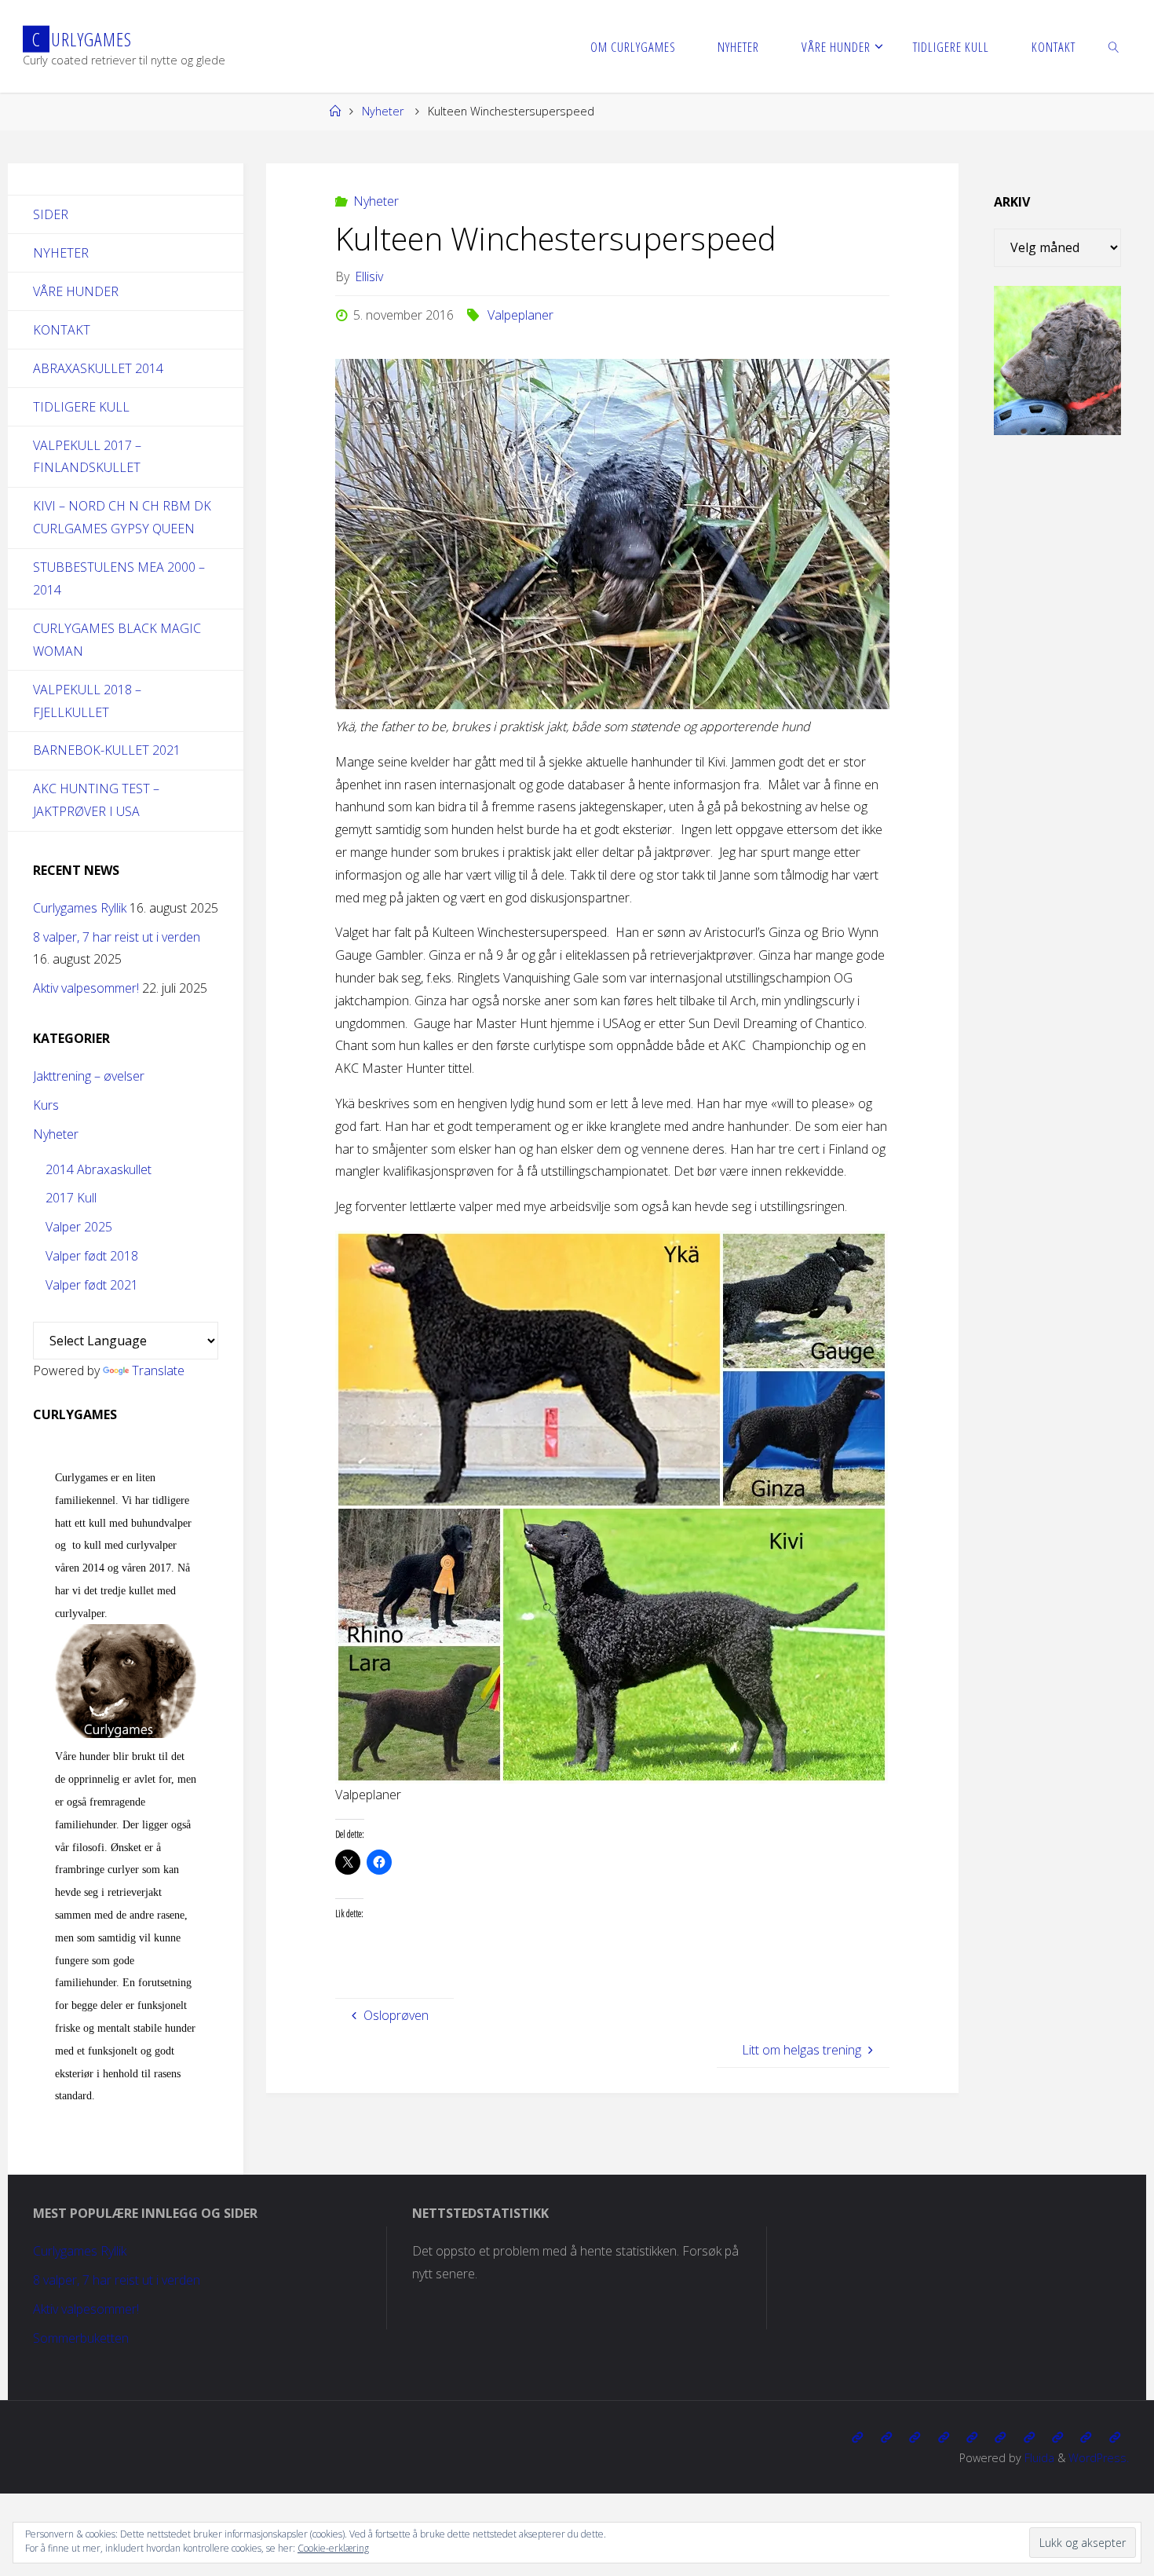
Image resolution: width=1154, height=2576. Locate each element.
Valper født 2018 (92, 1256)
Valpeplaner (520, 315)
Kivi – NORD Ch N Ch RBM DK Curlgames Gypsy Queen (122, 517)
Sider (51, 214)
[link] (1113, 46)
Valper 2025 (79, 1227)
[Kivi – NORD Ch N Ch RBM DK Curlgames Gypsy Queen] (972, 2437)
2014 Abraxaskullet (99, 1169)
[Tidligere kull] (1086, 2437)
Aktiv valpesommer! (86, 988)
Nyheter (383, 111)
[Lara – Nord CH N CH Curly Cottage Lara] (943, 2437)
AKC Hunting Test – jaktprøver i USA (96, 800)
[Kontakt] (1115, 2437)
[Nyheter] (886, 2437)
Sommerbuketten (81, 2338)
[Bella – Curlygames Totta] (1029, 2437)
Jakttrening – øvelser (89, 1076)
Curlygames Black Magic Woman (117, 640)
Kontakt (62, 330)
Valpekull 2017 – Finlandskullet (87, 457)
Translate (158, 1370)
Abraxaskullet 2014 (98, 368)
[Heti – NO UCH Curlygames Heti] (1000, 2437)
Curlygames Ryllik (80, 908)
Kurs (46, 1105)
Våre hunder (76, 291)
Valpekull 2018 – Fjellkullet (87, 701)
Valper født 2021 (92, 1285)
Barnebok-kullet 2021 (107, 750)
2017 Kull (71, 1198)
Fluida (1038, 2458)
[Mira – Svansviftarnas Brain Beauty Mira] (1057, 2437)
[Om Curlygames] (857, 2437)
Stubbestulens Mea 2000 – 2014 (119, 578)
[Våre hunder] (915, 2437)
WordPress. (1099, 2458)
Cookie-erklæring (333, 2548)
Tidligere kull (81, 407)
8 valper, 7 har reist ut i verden (117, 937)
